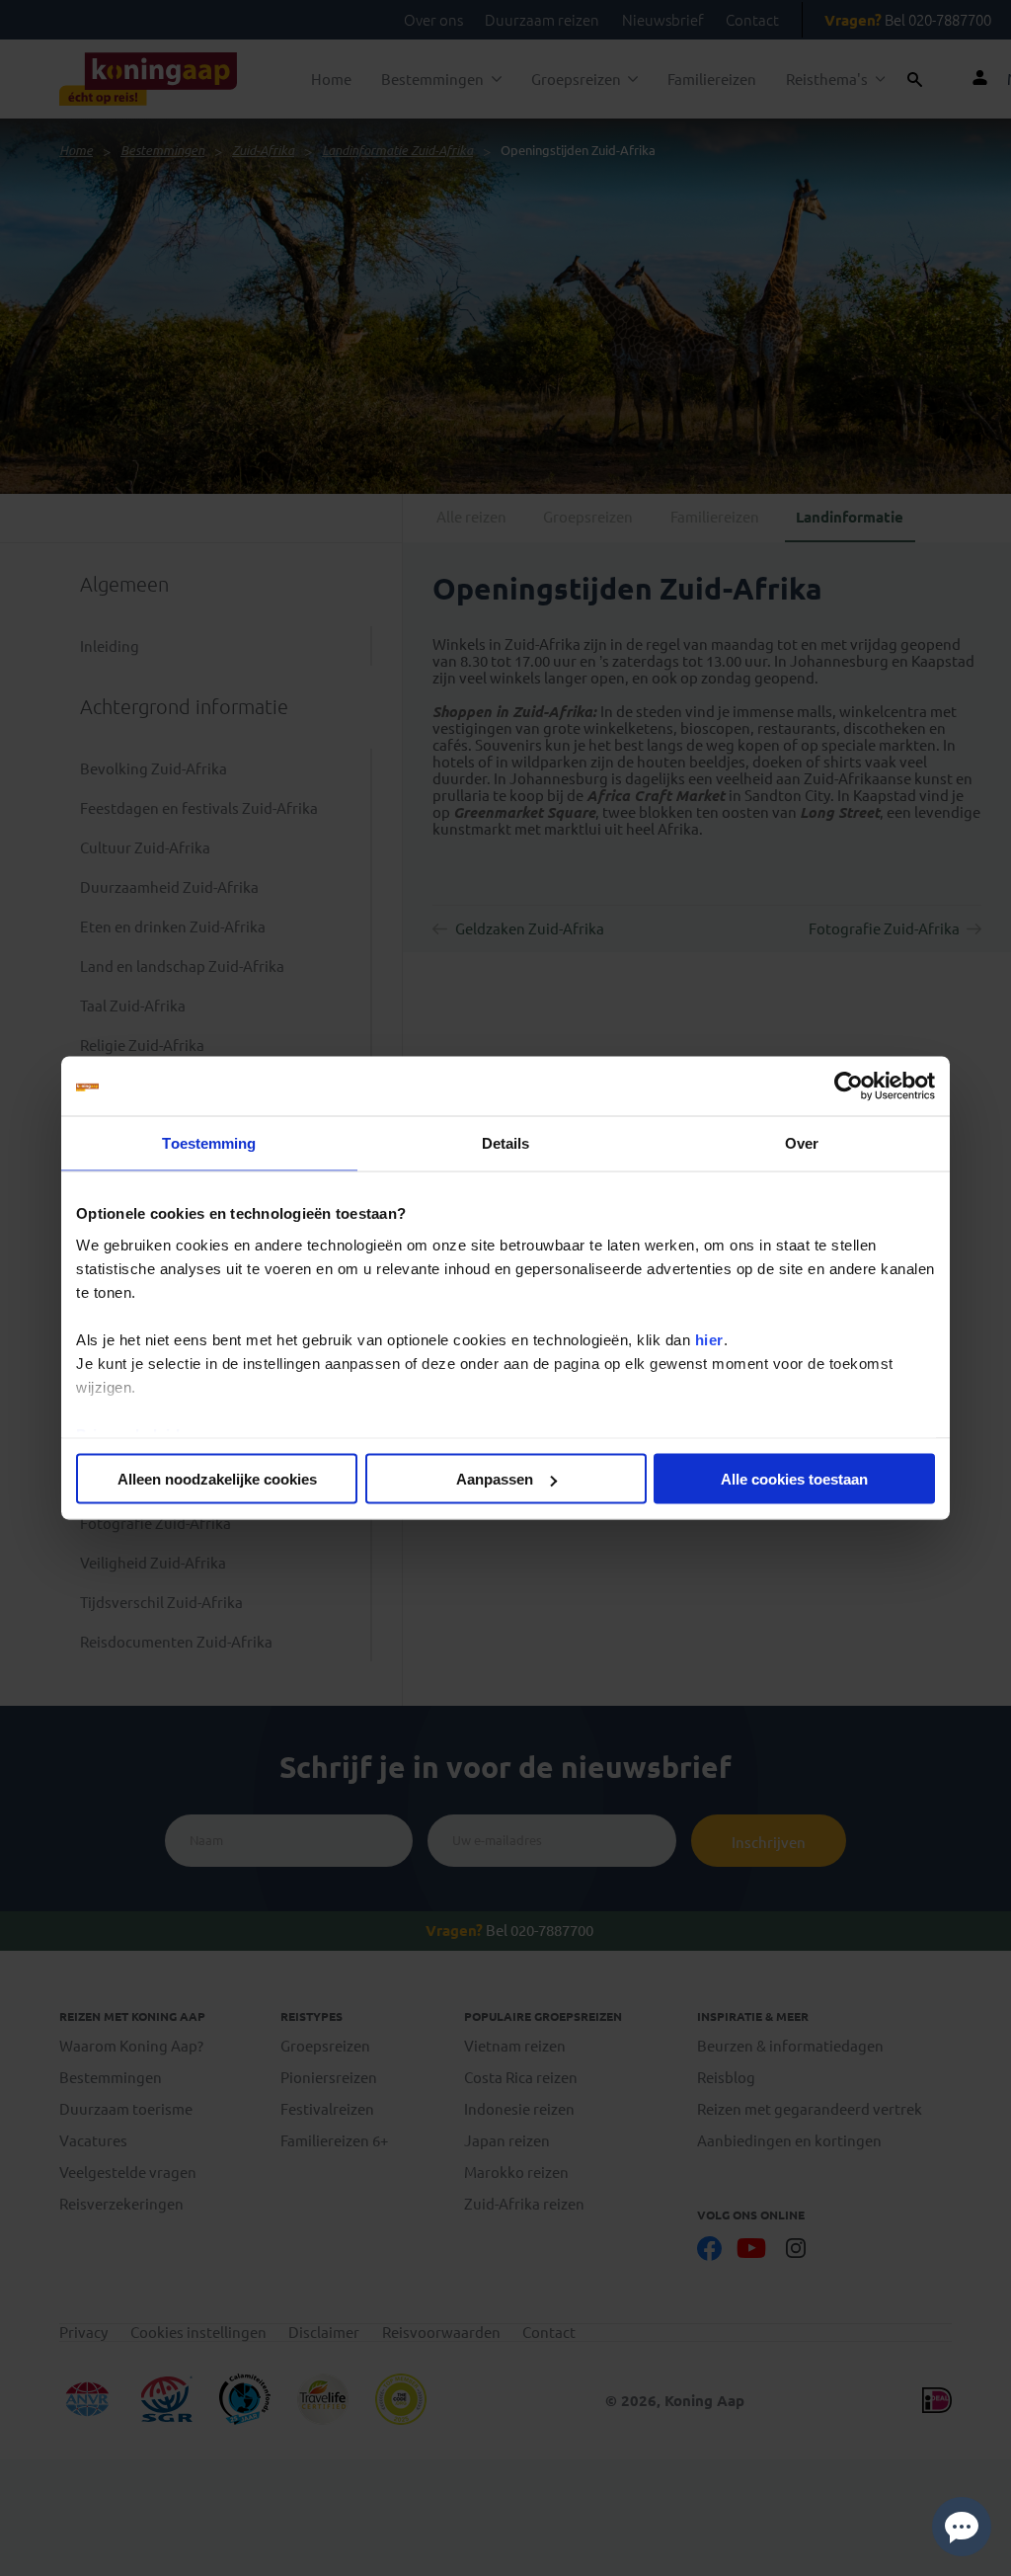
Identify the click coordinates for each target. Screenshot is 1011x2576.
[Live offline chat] (962, 2527)
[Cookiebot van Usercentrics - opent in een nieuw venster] (849, 1087)
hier (709, 1339)
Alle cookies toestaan (794, 1479)
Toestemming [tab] (209, 1143)
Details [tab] (506, 1143)
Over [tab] (802, 1143)
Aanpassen (495, 1479)
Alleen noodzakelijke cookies (217, 1479)
